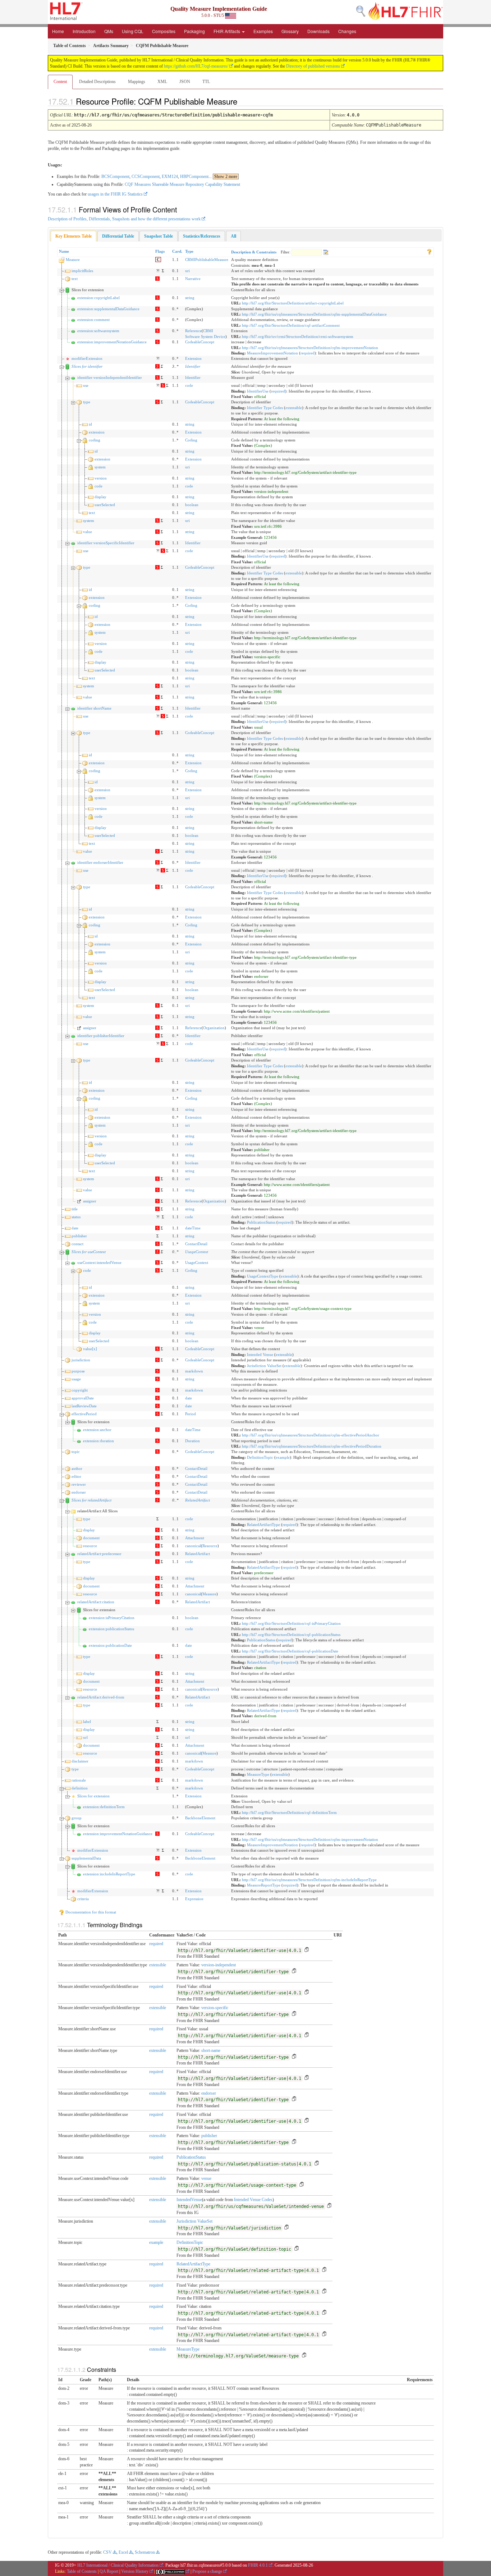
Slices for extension (93, 1796)
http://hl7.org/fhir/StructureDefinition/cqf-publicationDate (290, 1651)
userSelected (105, 505)
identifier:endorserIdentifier (100, 862)
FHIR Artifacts (227, 31)
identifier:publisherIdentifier (101, 1036)
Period (191, 1414)
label (87, 1722)
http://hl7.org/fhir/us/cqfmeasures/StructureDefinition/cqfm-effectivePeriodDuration (312, 1446)
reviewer (79, 1484)
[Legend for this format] (429, 251)
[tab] (74, 236)
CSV (107, 2552)
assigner (90, 1028)
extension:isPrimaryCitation (112, 1618)
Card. (177, 251)
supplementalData (86, 1858)
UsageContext (197, 1252)
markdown (194, 1371)
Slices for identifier (87, 366)
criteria (83, 1899)
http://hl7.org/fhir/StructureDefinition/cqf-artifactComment (291, 325)
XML (162, 82)
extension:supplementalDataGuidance (108, 309)
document (91, 1538)
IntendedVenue (189, 2200)
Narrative (193, 279)
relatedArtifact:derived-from (101, 1697)
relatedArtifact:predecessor (99, 1554)
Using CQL (133, 31)
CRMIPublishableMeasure (207, 260)
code (189, 385)
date (75, 1228)
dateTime (193, 1228)
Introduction (84, 31)
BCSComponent (115, 177)
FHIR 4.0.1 (258, 2565)
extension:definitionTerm (104, 1807)
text (75, 279)
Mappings (137, 82)
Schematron (145, 2552)
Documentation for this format (90, 1912)
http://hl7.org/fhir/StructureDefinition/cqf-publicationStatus (291, 1635)
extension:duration (98, 1441)
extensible (294, 408)
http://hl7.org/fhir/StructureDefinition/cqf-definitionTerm (289, 1812)
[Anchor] (243, 101)
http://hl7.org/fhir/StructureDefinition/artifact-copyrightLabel (293, 303)
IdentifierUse (258, 391)
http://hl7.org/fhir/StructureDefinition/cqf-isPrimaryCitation (291, 1623)
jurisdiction (81, 1360)
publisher (79, 1236)
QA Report (109, 2571)
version (101, 478)
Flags (160, 251)
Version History (135, 2571)
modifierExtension (87, 358)
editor (76, 1476)
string (190, 298)
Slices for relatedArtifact (91, 1500)
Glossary (290, 31)
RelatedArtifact (198, 1500)
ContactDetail (196, 1244)
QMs (109, 31)
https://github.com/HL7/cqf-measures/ (196, 66)
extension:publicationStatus (111, 1629)
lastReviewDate (84, 1406)
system (100, 467)
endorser (79, 1492)
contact (77, 1244)
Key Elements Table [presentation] (74, 236)
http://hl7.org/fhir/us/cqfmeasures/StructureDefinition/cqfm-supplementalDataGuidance (314, 314)
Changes (347, 31)
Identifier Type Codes (265, 408)
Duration (192, 1441)
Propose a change (207, 2571)
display (100, 497)
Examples (263, 31)
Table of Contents (82, 2571)
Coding (191, 440)
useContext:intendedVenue (99, 1262)
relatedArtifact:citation (96, 1602)
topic (76, 1452)
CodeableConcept (200, 342)
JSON (185, 82)
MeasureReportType (264, 1885)
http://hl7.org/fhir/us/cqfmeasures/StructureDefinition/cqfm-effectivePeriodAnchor (311, 1435)
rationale (79, 1780)
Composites (164, 31)
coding (95, 440)
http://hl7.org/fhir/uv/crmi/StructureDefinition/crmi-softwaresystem (298, 336)
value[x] (90, 1349)
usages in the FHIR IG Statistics (115, 194)
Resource (210, 1546)
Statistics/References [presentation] (202, 236)
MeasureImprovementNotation (272, 353)
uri (187, 271)
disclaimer (80, 1761)
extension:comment (93, 320)
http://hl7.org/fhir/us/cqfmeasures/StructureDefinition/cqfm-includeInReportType (309, 1880)
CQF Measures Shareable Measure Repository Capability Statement (182, 184)
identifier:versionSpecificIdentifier (106, 543)
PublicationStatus (261, 1222)
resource (90, 1546)
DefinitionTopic (260, 1457)
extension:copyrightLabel (98, 298)
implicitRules (82, 271)
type (87, 402)
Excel (123, 2552)
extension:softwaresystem (98, 331)
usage (76, 1379)
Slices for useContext (89, 1252)
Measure (73, 260)
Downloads (318, 31)
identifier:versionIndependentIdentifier (110, 377)
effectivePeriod (84, 1414)
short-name (211, 2050)
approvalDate (83, 1398)
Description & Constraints (254, 252)
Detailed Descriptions (97, 82)
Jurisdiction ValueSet (264, 1366)
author (77, 1468)
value (88, 532)
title (75, 1209)
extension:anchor (97, 1430)
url (85, 1737)
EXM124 (170, 177)
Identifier (193, 366)
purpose (78, 1371)
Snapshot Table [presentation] (159, 236)
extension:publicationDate (110, 1645)
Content (60, 82)
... (223, 177)
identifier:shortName (94, 708)
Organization (214, 1028)
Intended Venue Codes (253, 2200)
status (76, 1217)
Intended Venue (260, 1355)
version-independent (219, 1965)
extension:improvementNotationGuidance (112, 342)
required (308, 353)
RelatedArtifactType (263, 1525)
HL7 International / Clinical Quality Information (118, 2565)
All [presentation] (233, 236)
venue (206, 2178)
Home (58, 31)
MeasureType (258, 1774)
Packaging (194, 31)
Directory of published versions (313, 66)
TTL (206, 82)
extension (97, 432)
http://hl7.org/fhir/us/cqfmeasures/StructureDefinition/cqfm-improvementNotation (310, 348)
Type (189, 251)
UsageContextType (263, 1276)
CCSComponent (146, 177)
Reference (193, 331)
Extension (193, 358)
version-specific (215, 2008)
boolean (192, 505)
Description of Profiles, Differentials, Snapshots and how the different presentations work (124, 219)
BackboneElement (200, 1818)
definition (80, 1788)
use (86, 385)
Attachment (195, 1538)
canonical (193, 1546)
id (90, 424)
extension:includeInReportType (109, 1874)
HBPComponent (194, 177)
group (77, 1818)
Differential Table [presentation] (118, 236)
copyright (80, 1390)
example (283, 1457)
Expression (194, 1899)
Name (64, 251)
